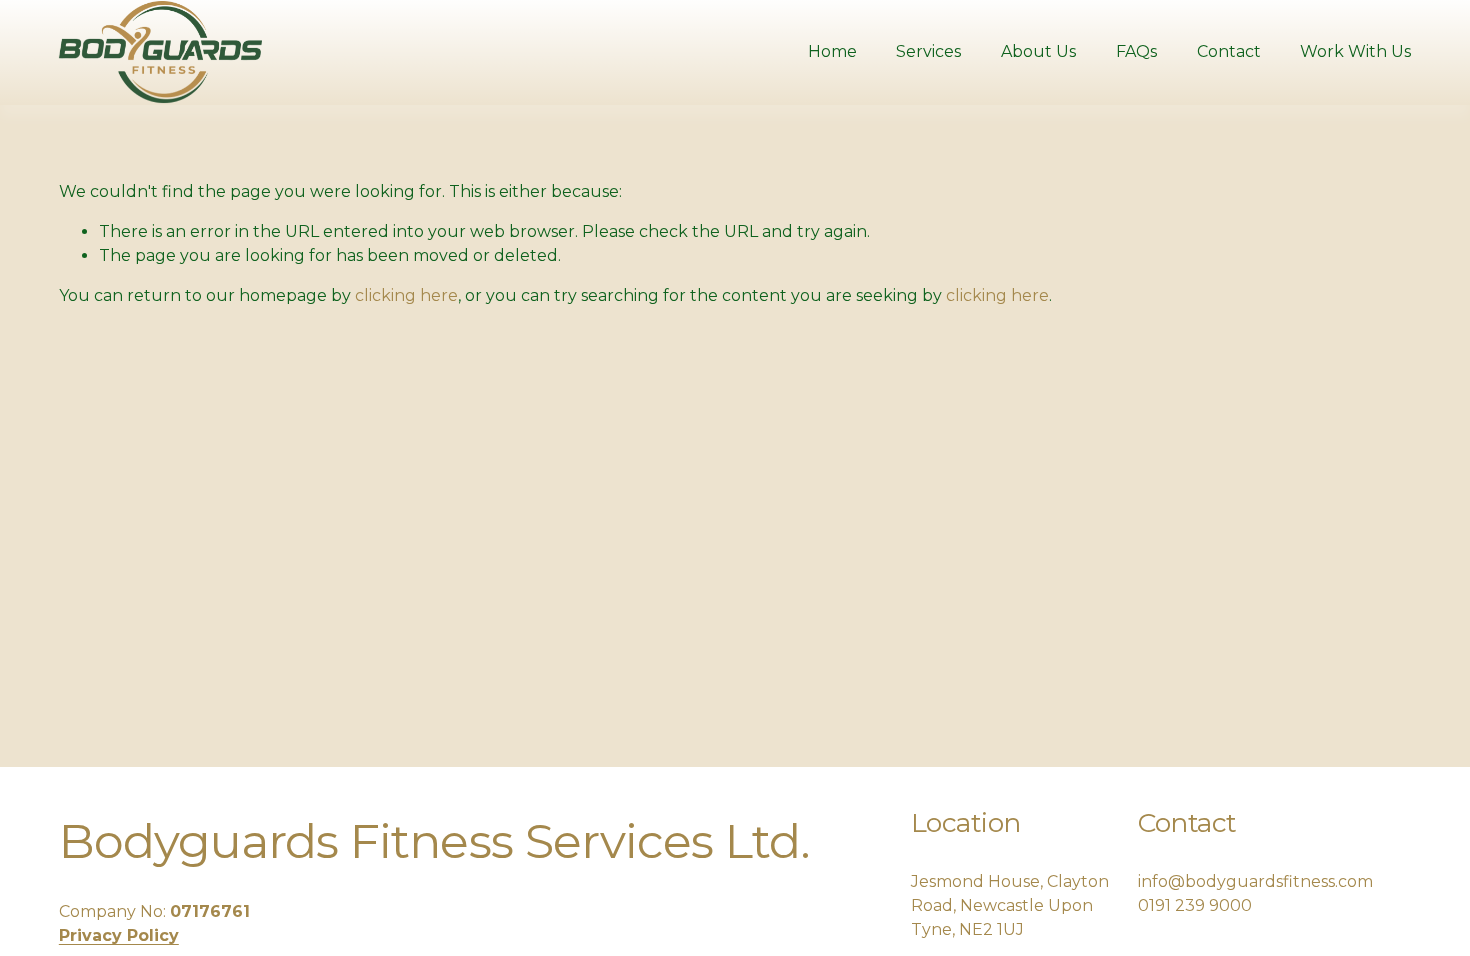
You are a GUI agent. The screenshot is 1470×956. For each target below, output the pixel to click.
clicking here (406, 295)
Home (832, 51)
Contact (1229, 51)
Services (928, 51)
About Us (1038, 51)
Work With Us (1355, 51)
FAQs (1136, 51)
